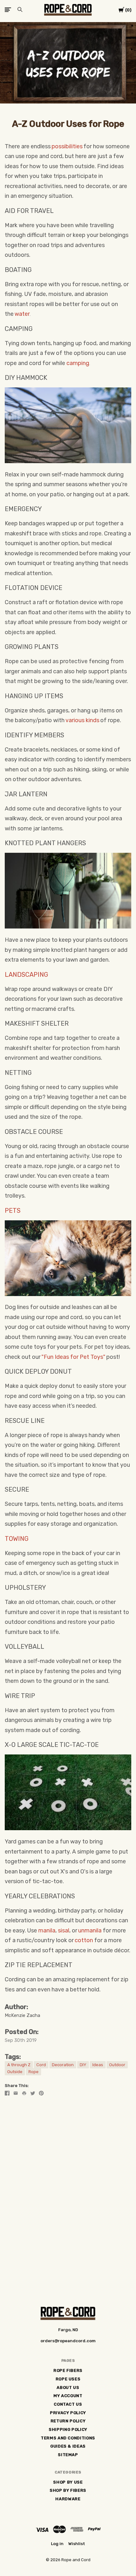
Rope (34, 2072)
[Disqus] (68, 2181)
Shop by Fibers (68, 2490)
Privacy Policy (68, 2413)
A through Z (19, 2065)
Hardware (68, 2499)
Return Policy (68, 2421)
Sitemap (68, 2455)
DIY (83, 2065)
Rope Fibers (68, 2370)
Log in (57, 2544)
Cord (41, 2065)
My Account (68, 2396)
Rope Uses (68, 2379)
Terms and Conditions (68, 2438)
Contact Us (68, 2404)
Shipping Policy (68, 2429)
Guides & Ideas (68, 2446)
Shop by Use (68, 2482)
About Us (68, 2387)
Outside (15, 2072)
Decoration (63, 2065)
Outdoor (117, 2065)
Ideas (98, 2065)
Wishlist (77, 2544)
